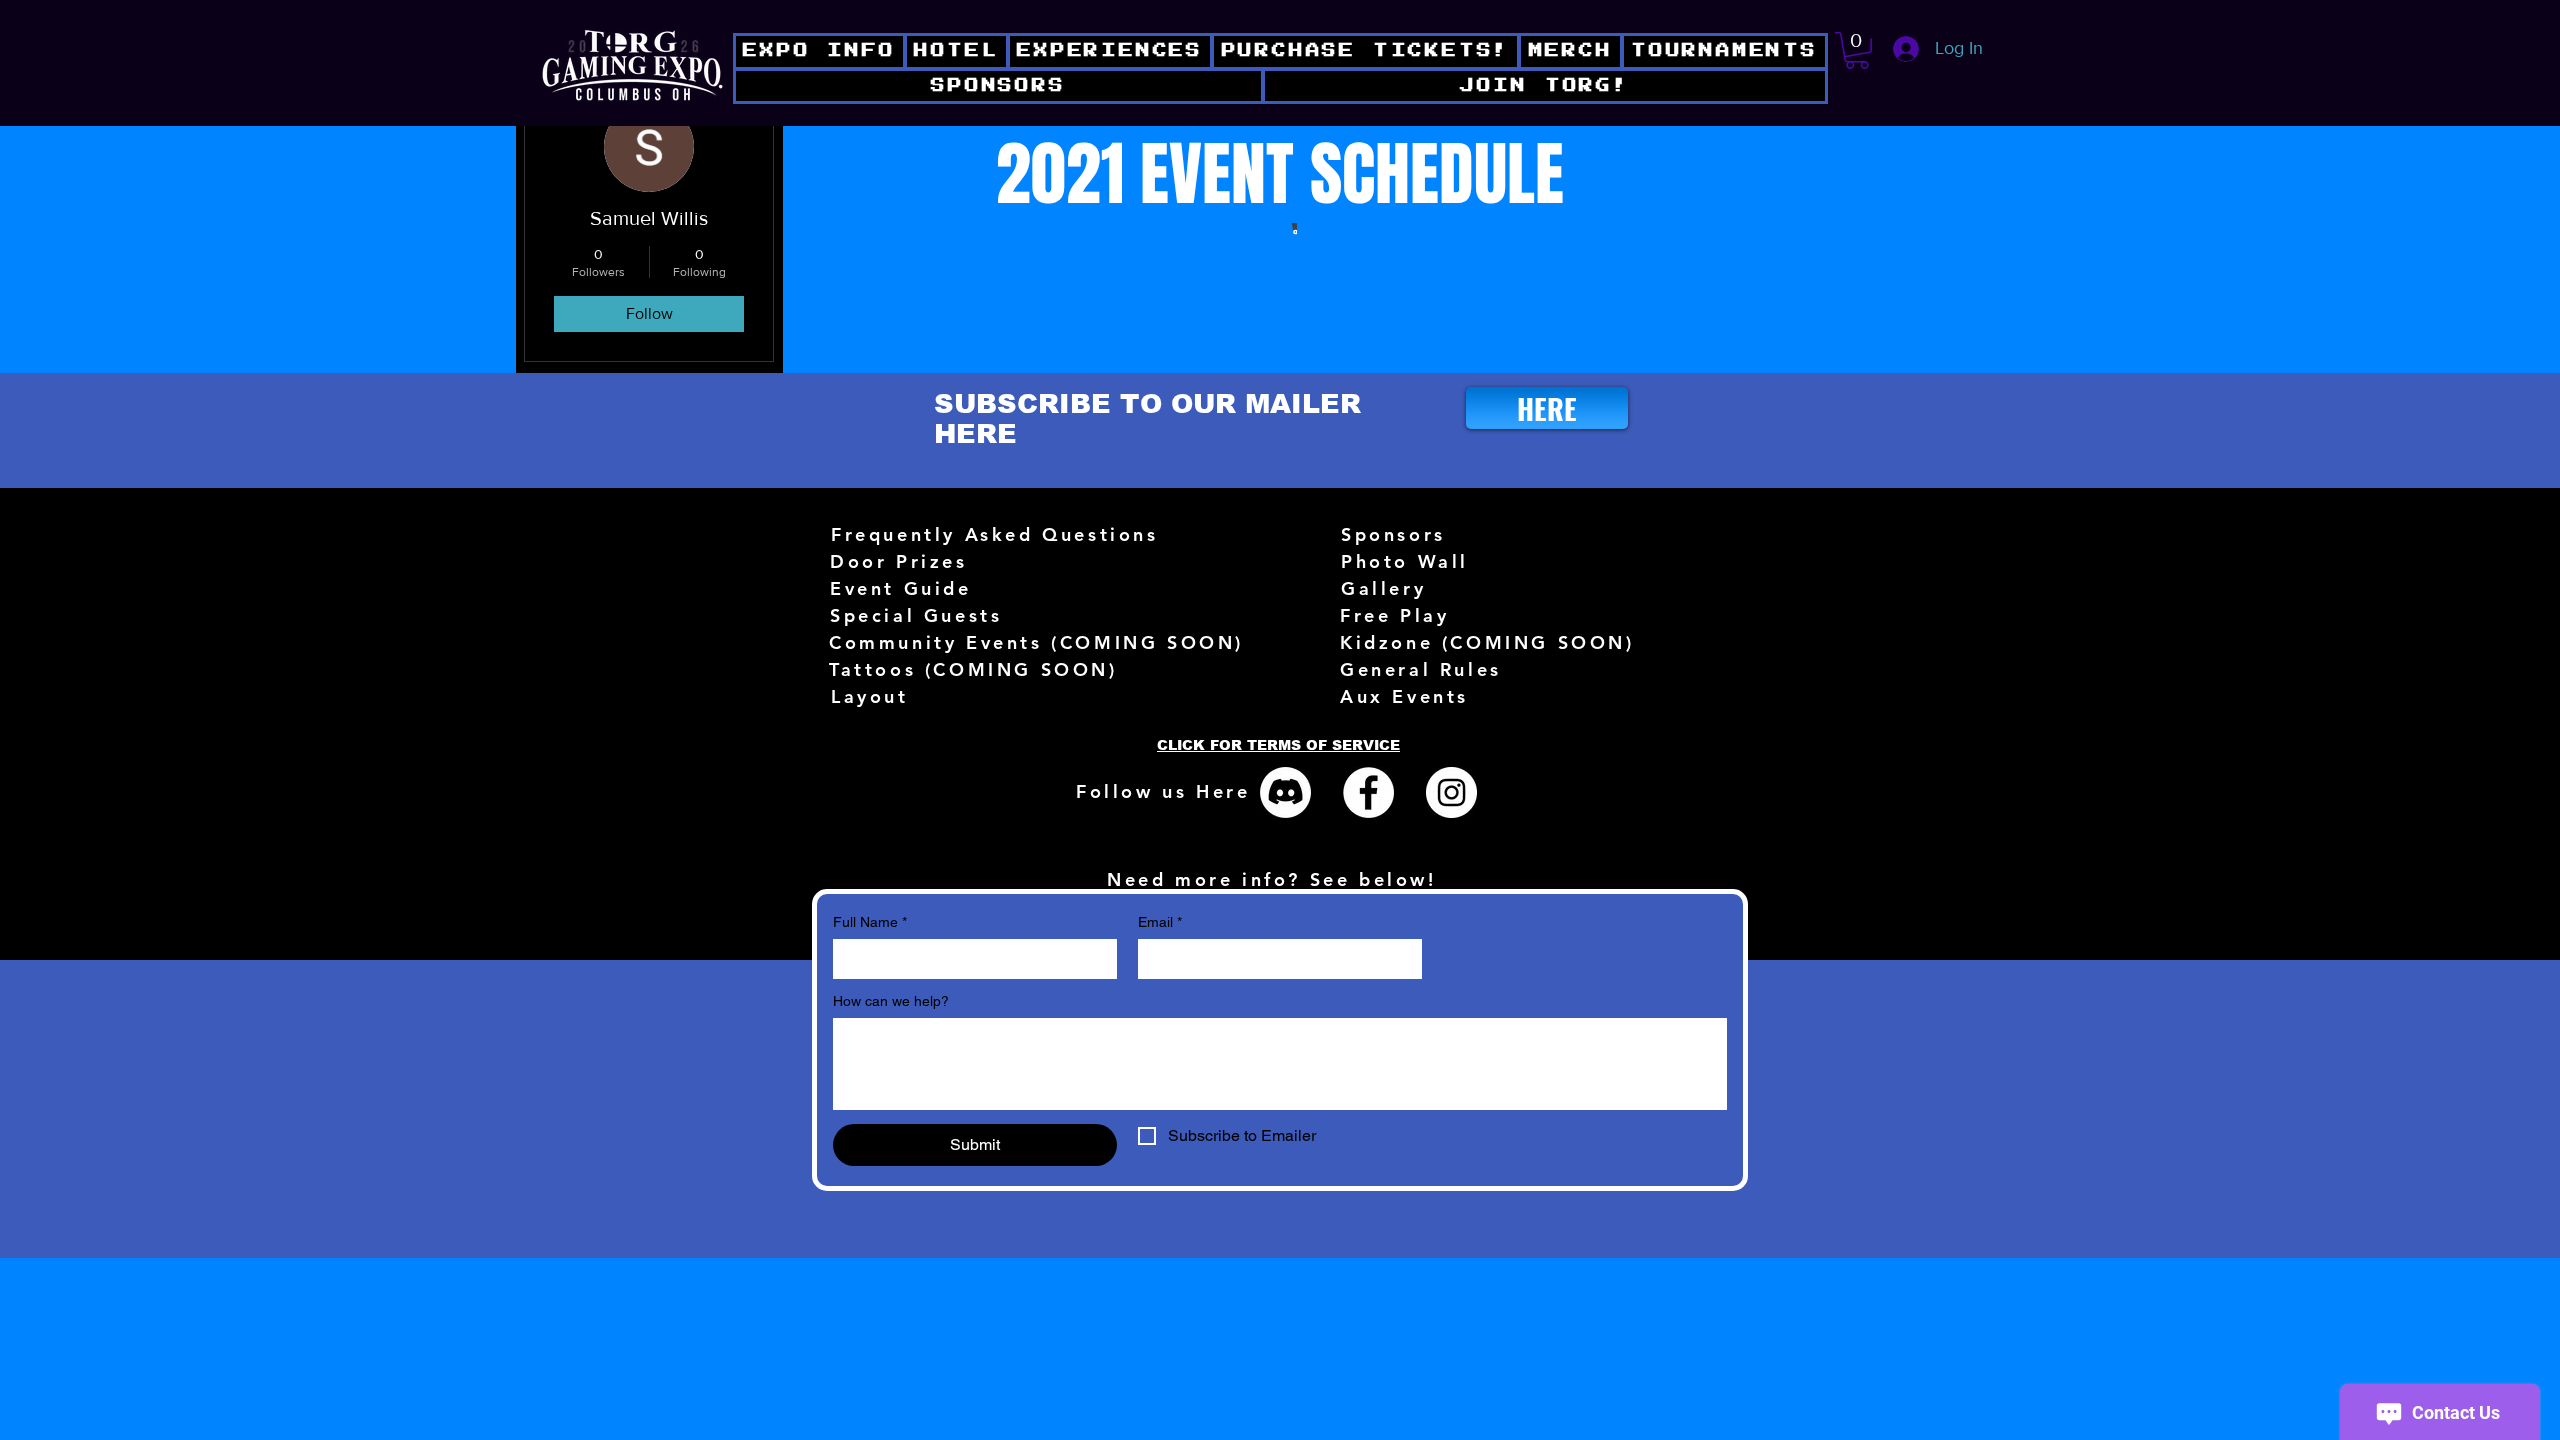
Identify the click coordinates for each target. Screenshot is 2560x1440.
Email (1160, 922)
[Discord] (1285, 792)
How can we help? (891, 1001)
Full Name (870, 922)
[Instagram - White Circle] (1451, 792)
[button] (1545, 86)
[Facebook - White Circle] (1368, 792)
